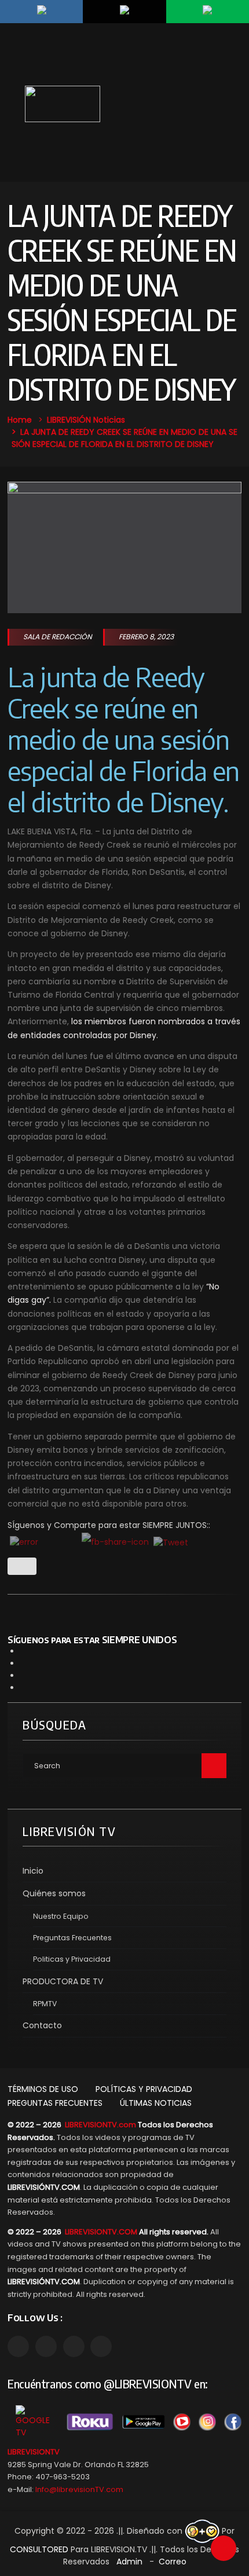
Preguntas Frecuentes (72, 1938)
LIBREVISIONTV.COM (101, 2232)
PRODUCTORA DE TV (63, 1981)
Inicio (33, 1871)
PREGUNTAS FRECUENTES (55, 2103)
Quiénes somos (54, 1893)
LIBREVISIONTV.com (100, 2125)
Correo (173, 2562)
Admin (129, 2562)
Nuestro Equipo (61, 1916)
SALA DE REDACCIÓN (58, 637)
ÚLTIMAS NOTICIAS (156, 2103)
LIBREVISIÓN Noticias (86, 420)
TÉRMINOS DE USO (43, 2089)
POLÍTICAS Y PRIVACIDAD (144, 2089)
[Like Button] (22, 1566)
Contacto (42, 2025)
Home (20, 420)
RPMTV (45, 2004)
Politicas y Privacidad (72, 1959)
